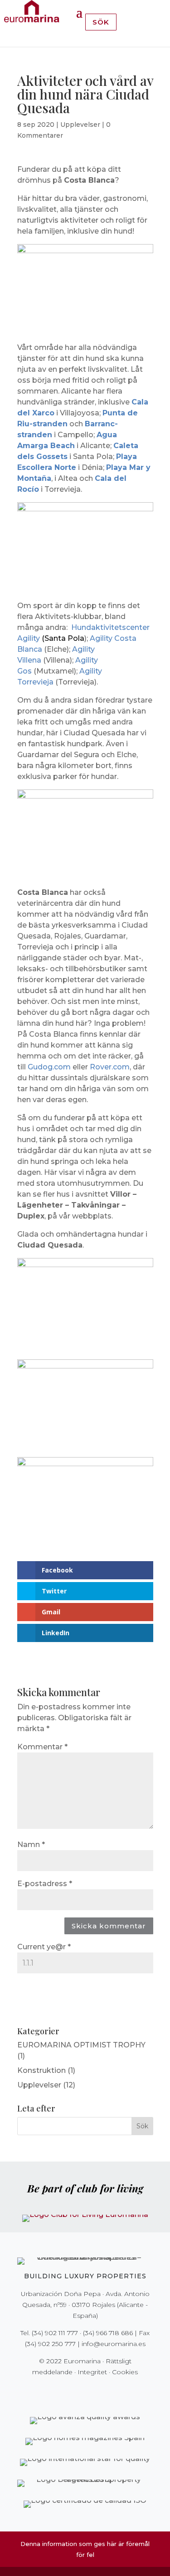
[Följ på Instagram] (79, 2391)
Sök (101, 22)
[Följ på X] (66, 2391)
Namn (31, 1845)
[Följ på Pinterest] (92, 2391)
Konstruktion (41, 2070)
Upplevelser (80, 125)
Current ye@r (44, 1947)
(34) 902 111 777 (55, 2333)
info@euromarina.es (114, 2344)
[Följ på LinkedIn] (117, 2391)
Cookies (125, 2372)
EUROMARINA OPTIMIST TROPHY (81, 2045)
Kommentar (42, 1747)
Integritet (92, 2372)
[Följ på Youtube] (104, 2391)
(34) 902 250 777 (50, 2344)
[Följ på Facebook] (53, 2391)
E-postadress (45, 1884)
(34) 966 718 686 (108, 2333)
